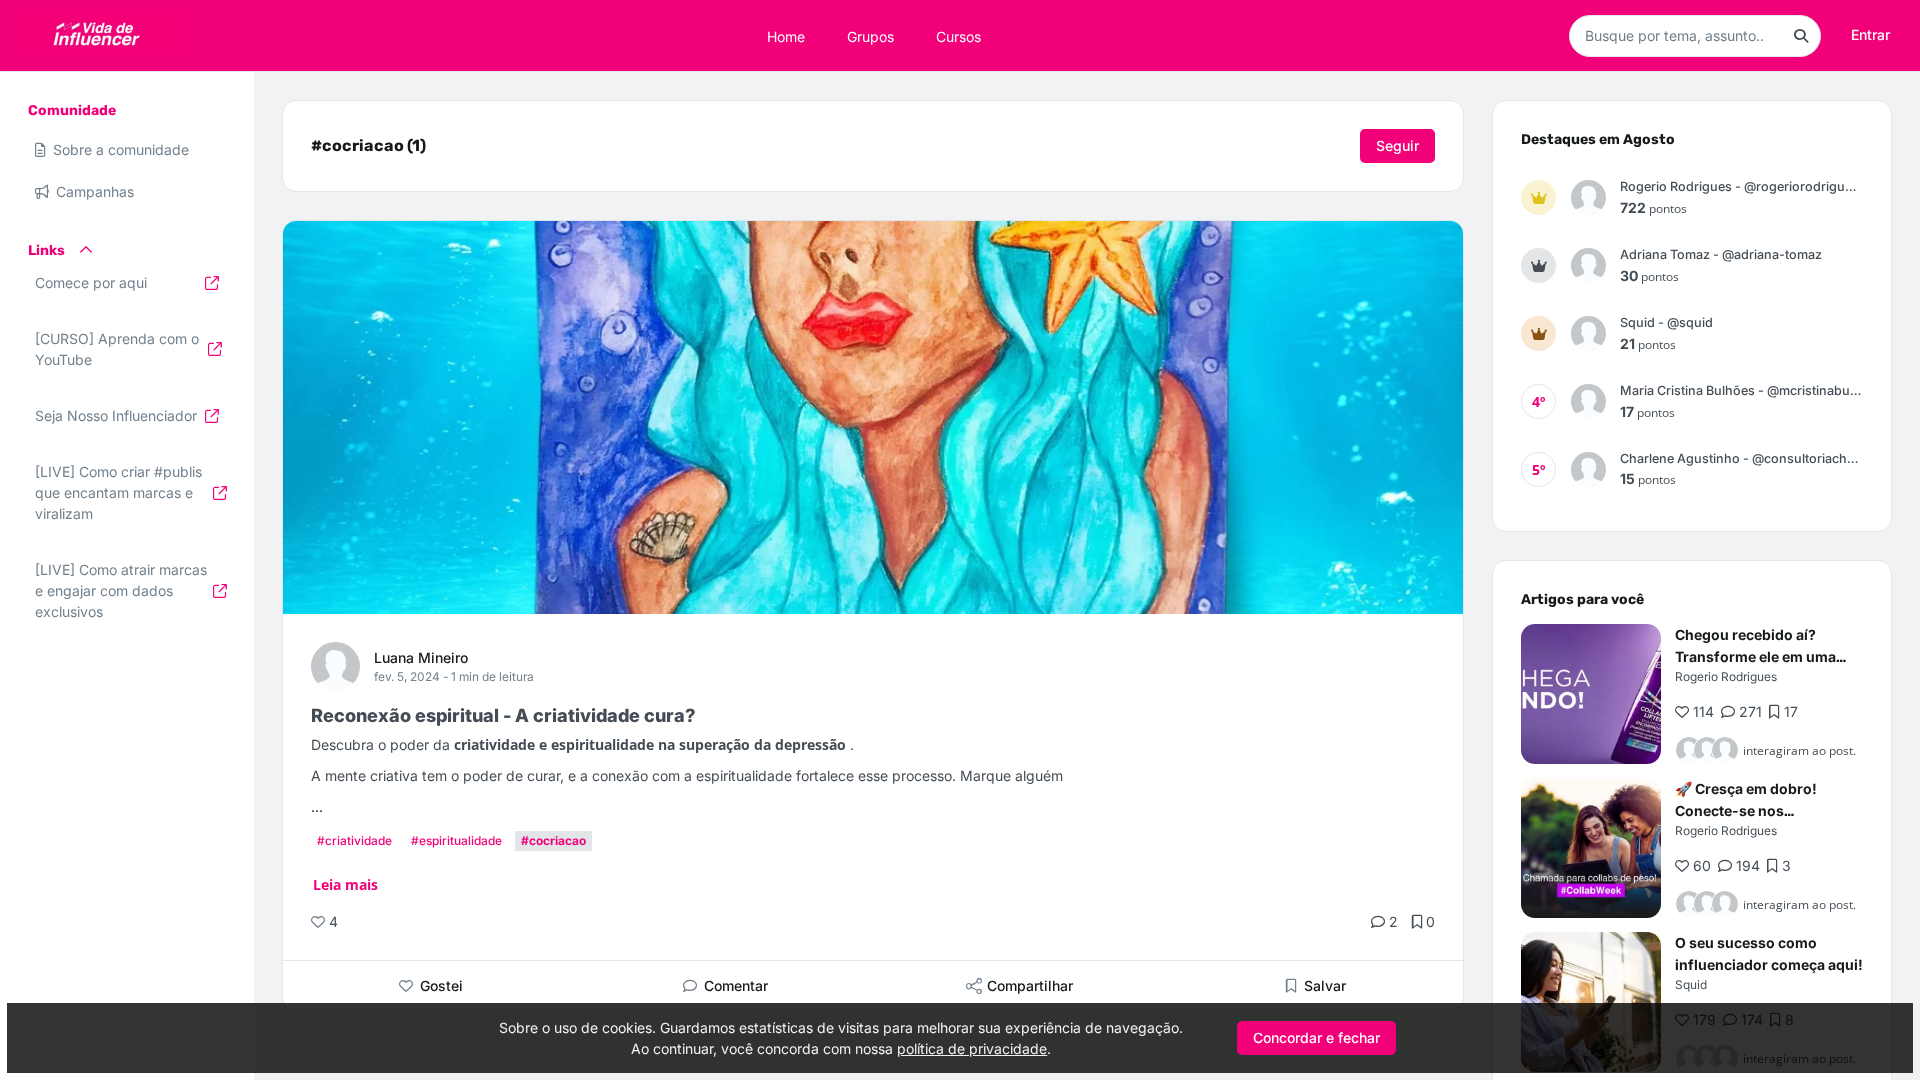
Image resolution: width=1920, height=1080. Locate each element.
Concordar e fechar (1316, 1037)
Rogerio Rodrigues (1726, 676)
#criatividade (354, 840)
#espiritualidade (456, 840)
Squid (1691, 984)
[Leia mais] (1591, 694)
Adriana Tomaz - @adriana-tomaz (1721, 254)
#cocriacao (553, 840)
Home (786, 35)
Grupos (870, 35)
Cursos (958, 35)
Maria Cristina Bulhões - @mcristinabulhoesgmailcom (1741, 390)
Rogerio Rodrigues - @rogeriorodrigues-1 (1741, 186)
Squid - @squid (1666, 322)
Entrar (1870, 34)
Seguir (1397, 145)
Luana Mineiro (421, 657)
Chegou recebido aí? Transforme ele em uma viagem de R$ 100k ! (1755, 656)
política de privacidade (972, 1048)
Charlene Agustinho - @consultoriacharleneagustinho (1741, 458)
